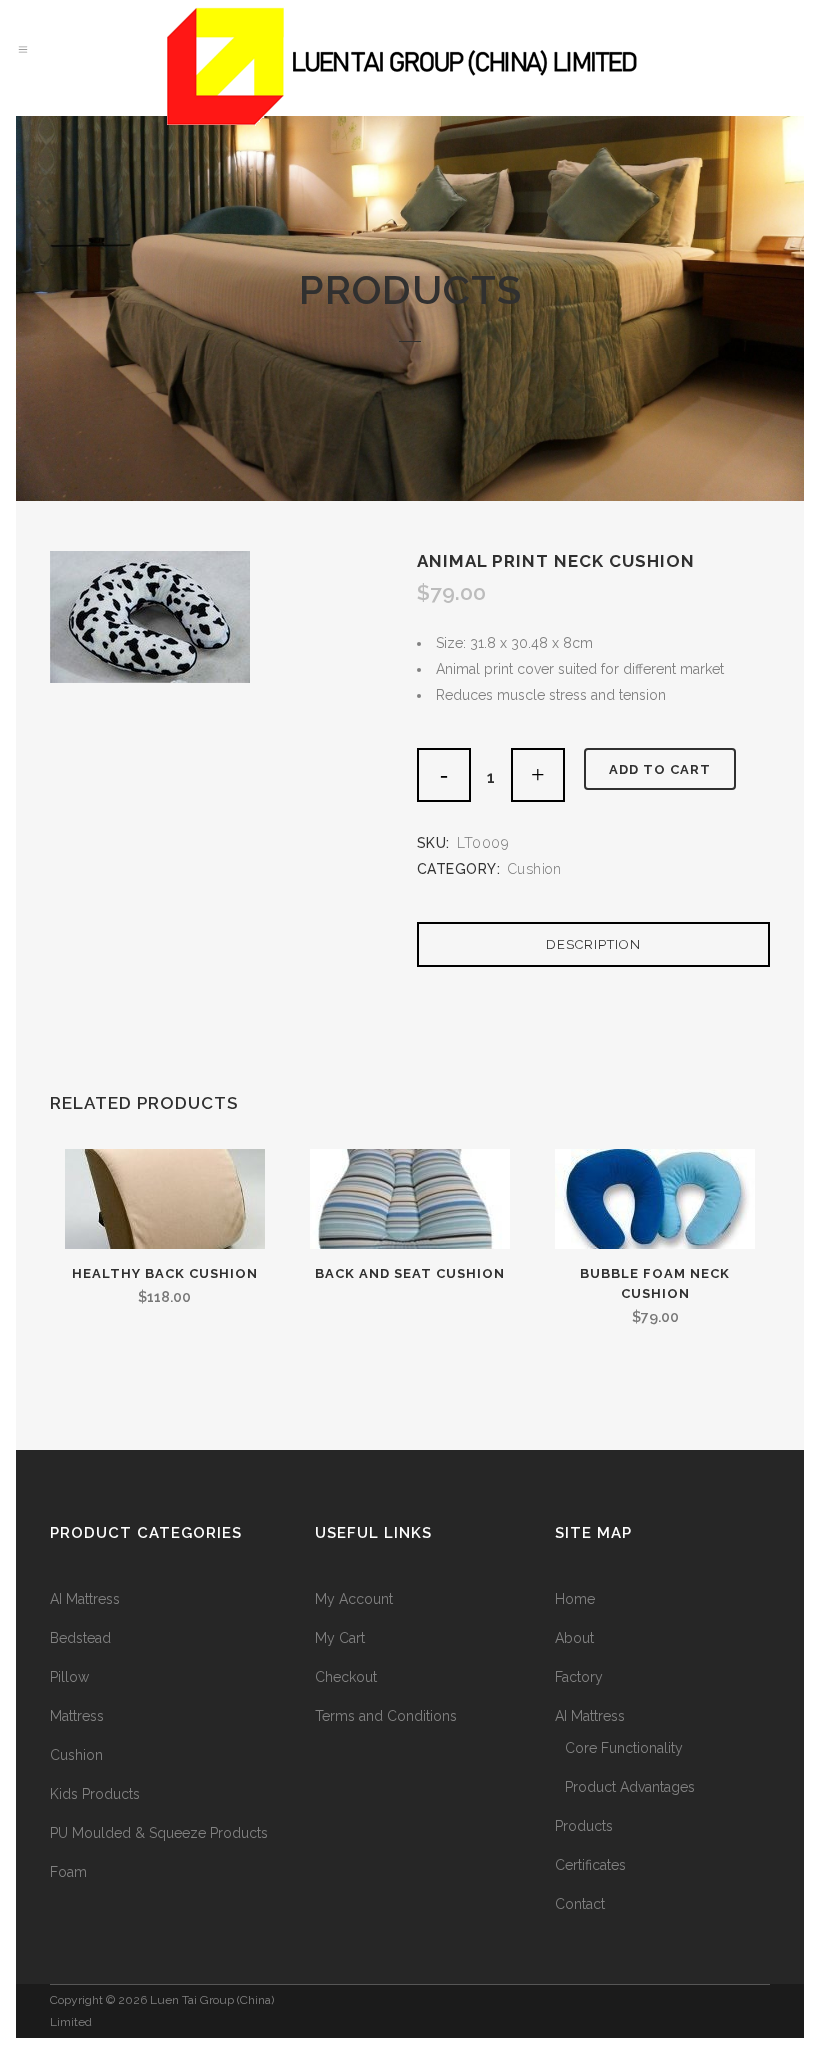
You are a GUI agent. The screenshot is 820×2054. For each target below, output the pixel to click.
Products (584, 1826)
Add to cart (660, 769)
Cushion (535, 869)
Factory (579, 1677)
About (574, 1638)
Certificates (590, 1865)
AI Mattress (85, 1599)
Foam (68, 1872)
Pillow (69, 1677)
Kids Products (95, 1794)
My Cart (340, 1638)
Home (575, 1599)
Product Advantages (630, 1787)
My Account (354, 1599)
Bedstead (80, 1638)
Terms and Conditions (386, 1716)
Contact (580, 1904)
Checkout (346, 1677)
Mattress (77, 1716)
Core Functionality (624, 1748)
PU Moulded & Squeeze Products (159, 1833)
